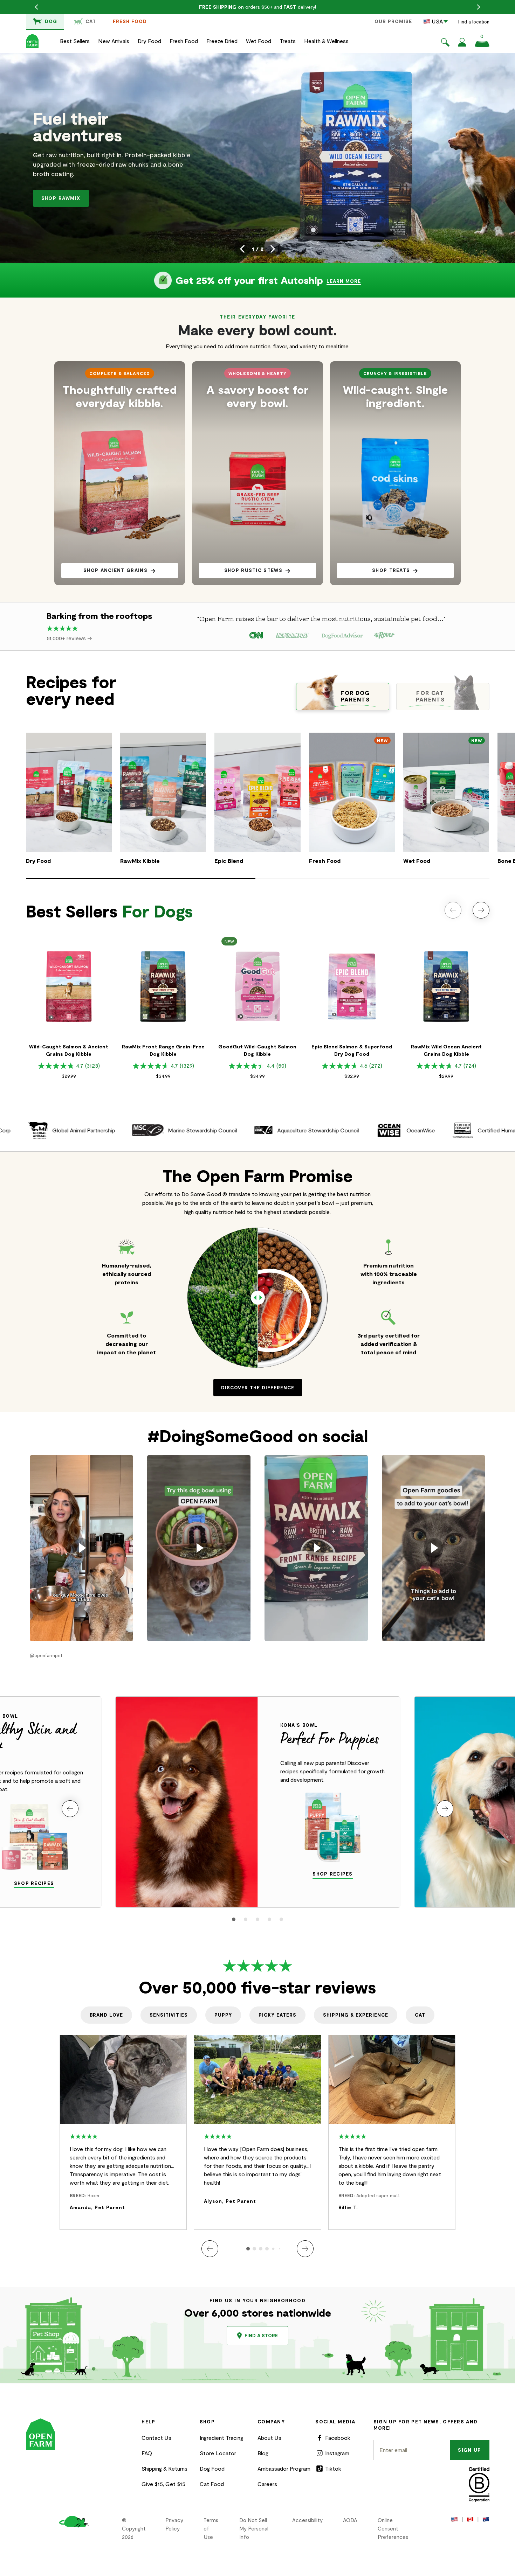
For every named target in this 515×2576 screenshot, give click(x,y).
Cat (91, 21)
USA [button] (437, 21)
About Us (269, 2438)
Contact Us (156, 2438)
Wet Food (259, 41)
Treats (288, 41)
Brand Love (106, 2015)
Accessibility (307, 2520)
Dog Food (212, 2468)
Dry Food (149, 41)
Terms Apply (317, 7)
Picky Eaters (277, 2015)
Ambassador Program (284, 2468)
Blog (263, 2453)
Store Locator (218, 2453)
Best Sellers (75, 41)
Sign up (469, 2450)
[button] (445, 43)
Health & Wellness (326, 41)
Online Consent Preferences (393, 2528)
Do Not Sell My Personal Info (254, 2528)
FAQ (147, 2453)
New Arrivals (114, 41)
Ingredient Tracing (221, 2438)
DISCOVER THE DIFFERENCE (258, 1388)
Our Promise (393, 21)
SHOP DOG (61, 197)
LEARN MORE (344, 281)
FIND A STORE (261, 2336)
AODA (350, 2520)
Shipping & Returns (164, 2468)
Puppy (223, 2015)
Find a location (474, 22)
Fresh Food (130, 21)
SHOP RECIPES (34, 1883)
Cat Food (212, 2484)
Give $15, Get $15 (163, 2484)
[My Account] (462, 44)
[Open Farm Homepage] (32, 41)
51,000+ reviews (67, 638)
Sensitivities (169, 2015)
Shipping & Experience (356, 2015)
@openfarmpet (46, 1655)
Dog (51, 21)
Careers (267, 2484)
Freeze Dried (222, 41)
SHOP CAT (122, 197)
